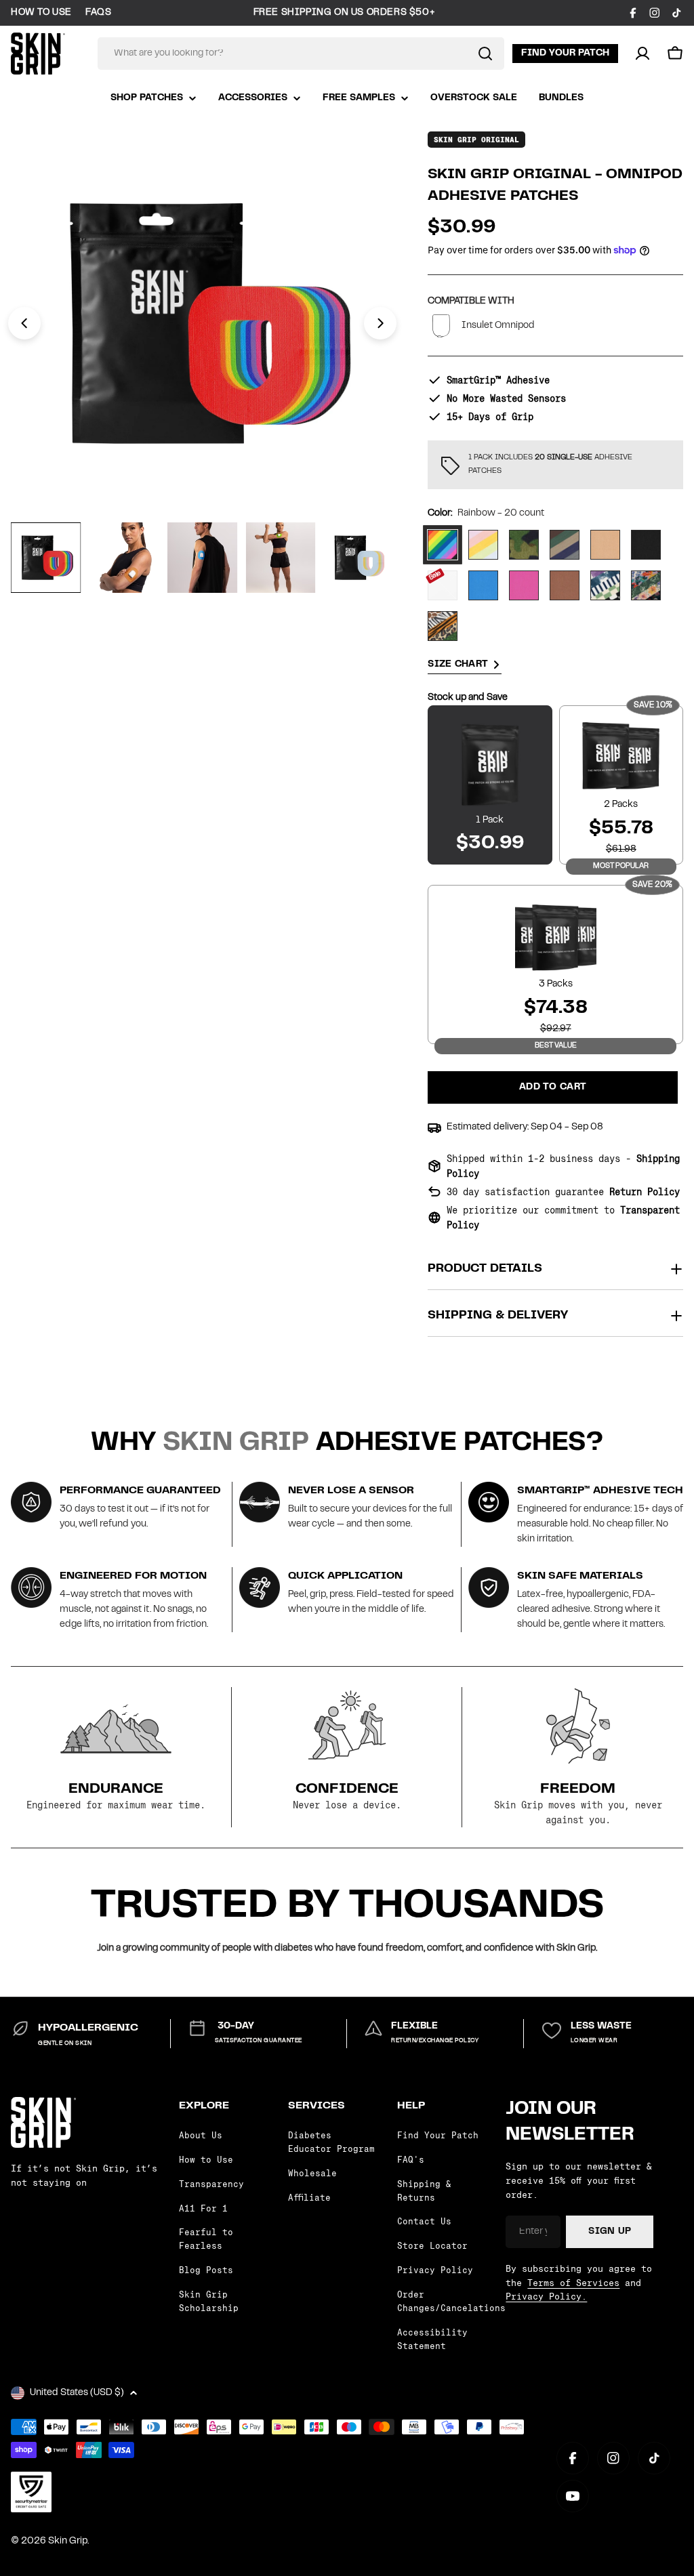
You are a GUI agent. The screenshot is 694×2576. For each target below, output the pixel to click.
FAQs (98, 13)
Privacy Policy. (546, 2296)
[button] (675, 54)
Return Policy (645, 1192)
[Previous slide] (24, 323)
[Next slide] (380, 323)
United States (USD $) (77, 2393)
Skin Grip (68, 2541)
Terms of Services (573, 2283)
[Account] (642, 54)
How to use (41, 13)
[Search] (485, 54)
